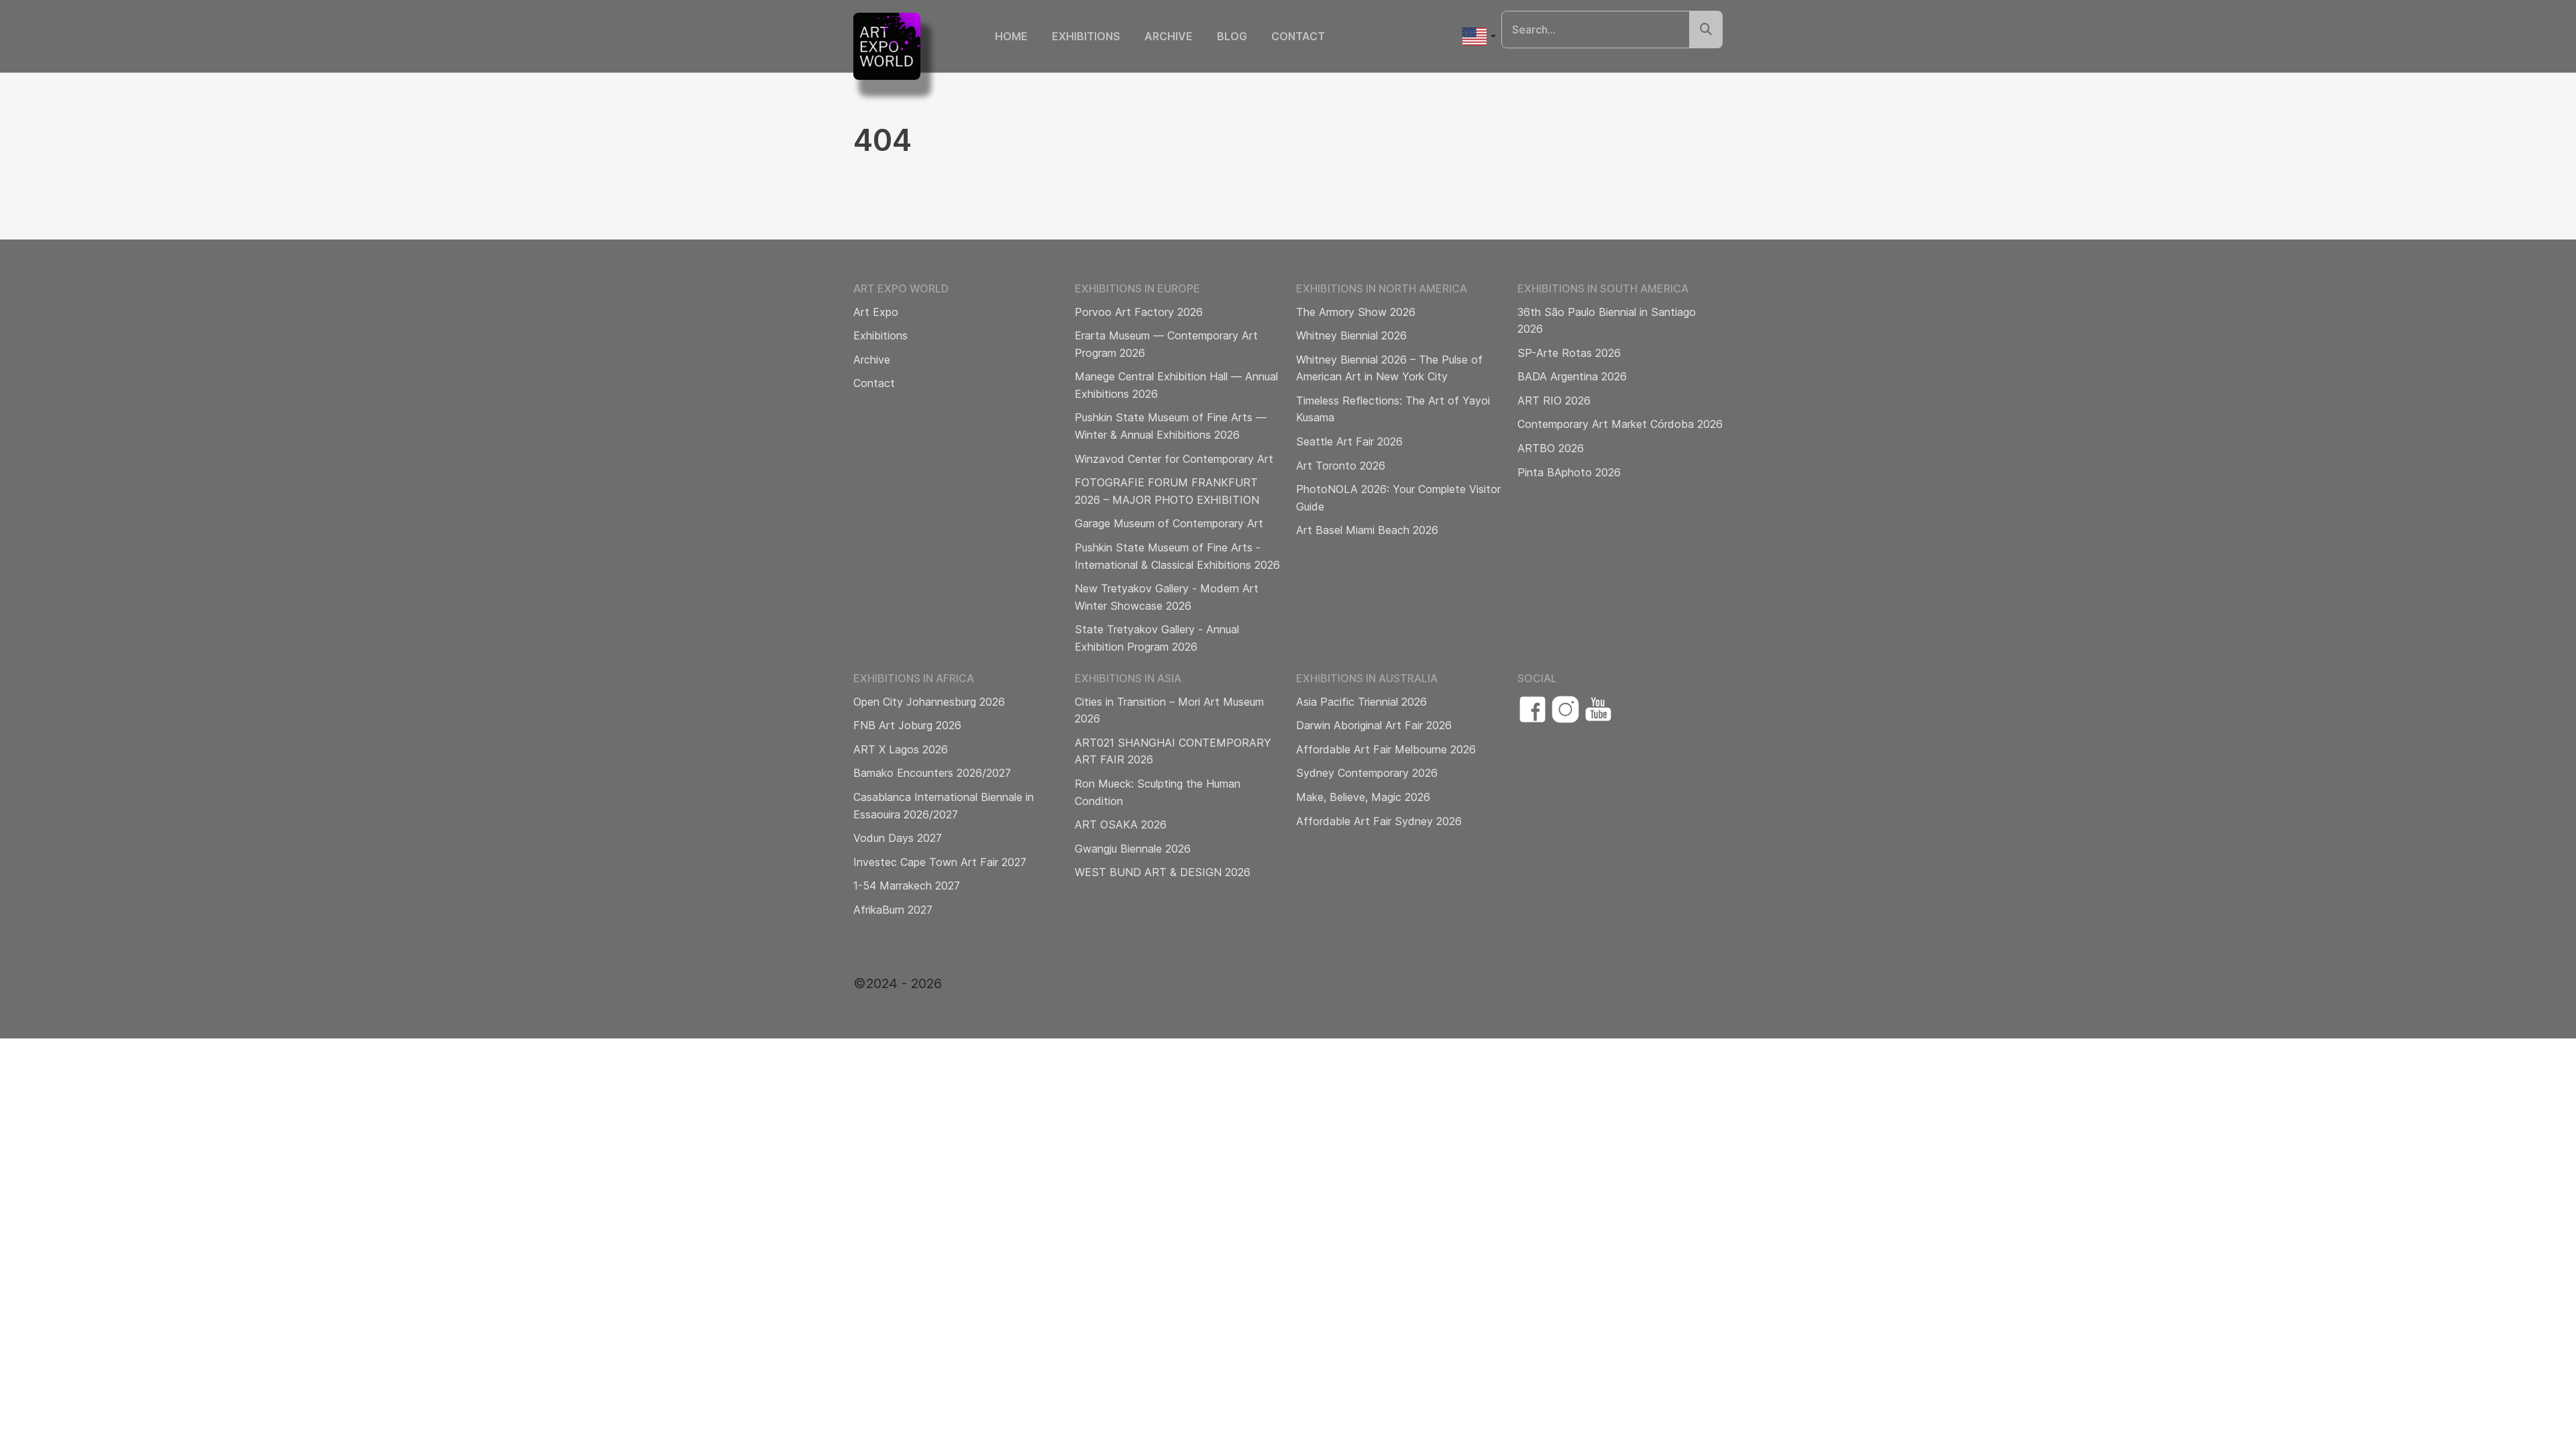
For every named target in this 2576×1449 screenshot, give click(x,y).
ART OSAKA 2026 (1121, 824)
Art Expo (876, 312)
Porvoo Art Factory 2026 (1139, 312)
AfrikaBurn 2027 (893, 910)
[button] (1479, 37)
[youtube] (1598, 709)
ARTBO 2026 (1551, 448)
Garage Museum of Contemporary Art (1169, 523)
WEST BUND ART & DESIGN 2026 (1163, 872)
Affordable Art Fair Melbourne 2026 (1386, 749)
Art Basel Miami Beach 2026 (1367, 530)
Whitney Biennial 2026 (1351, 335)
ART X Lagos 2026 (901, 749)
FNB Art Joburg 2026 (907, 725)
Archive (1169, 36)
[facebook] (1533, 709)
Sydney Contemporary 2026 (1367, 773)
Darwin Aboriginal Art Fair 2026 (1374, 725)
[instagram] (1565, 709)
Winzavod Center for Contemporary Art (1174, 459)
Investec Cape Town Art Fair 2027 (940, 862)
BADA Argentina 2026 (1572, 376)
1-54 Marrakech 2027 (907, 885)
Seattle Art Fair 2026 (1349, 441)
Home (1011, 36)
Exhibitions (1086, 36)
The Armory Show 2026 (1356, 312)
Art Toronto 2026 (1341, 466)
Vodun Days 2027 (898, 838)
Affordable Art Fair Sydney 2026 (1379, 821)
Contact (1298, 36)
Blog (1232, 36)
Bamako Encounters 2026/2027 (932, 773)
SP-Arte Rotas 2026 (1569, 353)
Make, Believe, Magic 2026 (1363, 797)
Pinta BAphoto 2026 (1569, 472)
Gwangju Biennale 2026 (1133, 849)
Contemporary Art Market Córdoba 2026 (1620, 424)
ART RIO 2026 (1554, 400)
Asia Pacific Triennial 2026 (1361, 702)
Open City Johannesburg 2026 (929, 702)
